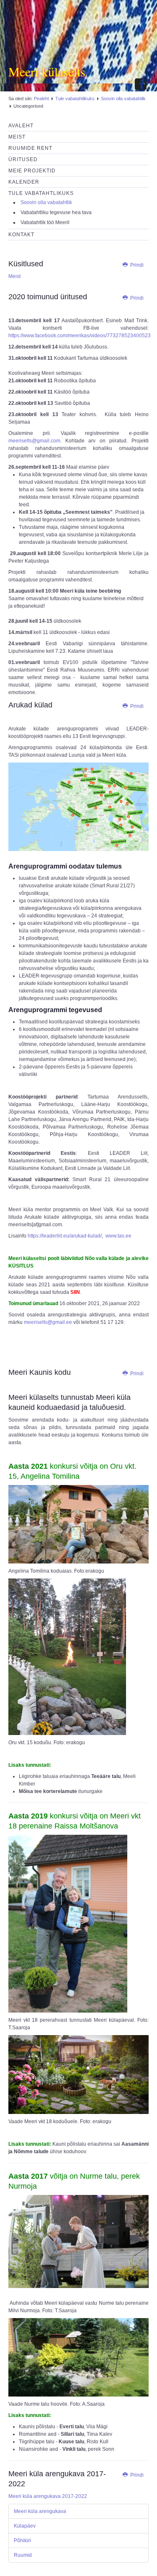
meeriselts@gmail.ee (48, 1322)
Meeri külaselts (47, 71)
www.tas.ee (118, 1236)
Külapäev (25, 2526)
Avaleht (21, 126)
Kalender (24, 182)
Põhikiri (22, 2541)
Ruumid (23, 2555)
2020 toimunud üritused (48, 297)
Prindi (136, 265)
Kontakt (21, 235)
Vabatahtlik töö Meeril (45, 222)
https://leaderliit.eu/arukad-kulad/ (65, 1236)
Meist (17, 137)
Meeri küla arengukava (40, 2511)
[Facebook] (141, 85)
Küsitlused (26, 264)
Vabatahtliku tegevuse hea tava (56, 212)
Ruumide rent (30, 148)
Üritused (23, 159)
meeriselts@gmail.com (34, 441)
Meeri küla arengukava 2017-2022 (48, 2496)
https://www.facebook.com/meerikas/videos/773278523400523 (80, 336)
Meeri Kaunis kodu (40, 1372)
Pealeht (41, 98)
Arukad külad (30, 705)
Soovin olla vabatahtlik (123, 98)
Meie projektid (32, 171)
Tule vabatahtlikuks (75, 98)
